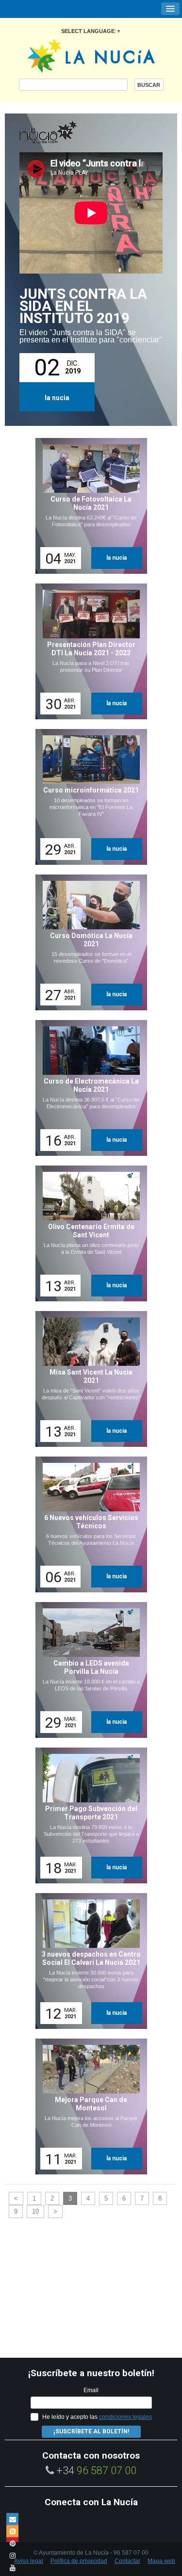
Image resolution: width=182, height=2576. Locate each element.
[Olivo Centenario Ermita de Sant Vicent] (88, 1233)
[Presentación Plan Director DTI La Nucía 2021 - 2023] (88, 651)
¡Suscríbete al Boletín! (91, 2431)
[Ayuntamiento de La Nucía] (91, 55)
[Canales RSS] (12, 2531)
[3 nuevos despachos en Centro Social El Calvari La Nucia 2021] (88, 1961)
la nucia (57, 398)
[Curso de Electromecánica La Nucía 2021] (88, 1088)
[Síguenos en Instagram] (12, 2555)
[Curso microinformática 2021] (88, 797)
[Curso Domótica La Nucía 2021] (88, 942)
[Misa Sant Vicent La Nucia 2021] (88, 1379)
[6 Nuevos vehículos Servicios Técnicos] (88, 1524)
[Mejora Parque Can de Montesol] (88, 2106)
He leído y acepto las (97, 2417)
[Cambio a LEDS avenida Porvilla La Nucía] (88, 1670)
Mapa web (161, 2561)
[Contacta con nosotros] (12, 2519)
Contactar (127, 2561)
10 (35, 2211)
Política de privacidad (79, 2561)
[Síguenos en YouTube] (12, 2568)
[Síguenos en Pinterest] (12, 2543)
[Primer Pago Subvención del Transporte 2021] (88, 1815)
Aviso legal (29, 2561)
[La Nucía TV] (68, 133)
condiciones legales (125, 2417)
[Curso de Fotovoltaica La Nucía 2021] (88, 506)
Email (91, 2390)
